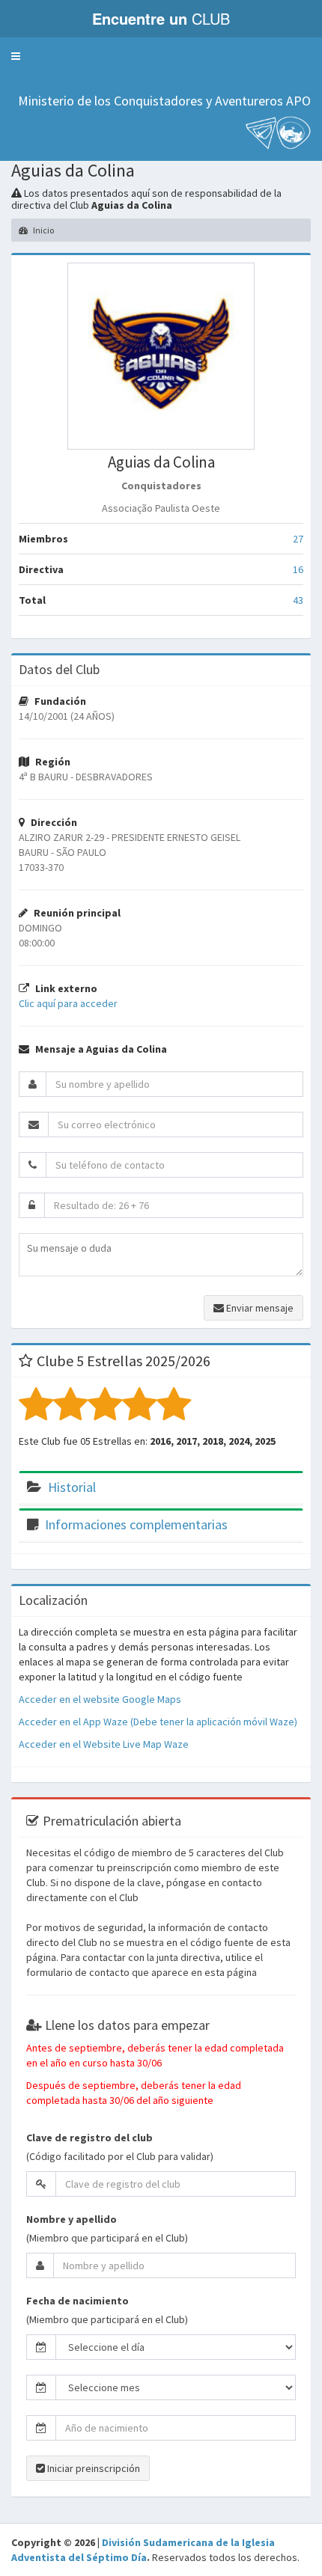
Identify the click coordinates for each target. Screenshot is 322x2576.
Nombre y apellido (72, 2219)
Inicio (43, 230)
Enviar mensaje (259, 1308)
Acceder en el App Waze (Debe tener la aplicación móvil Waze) (158, 1722)
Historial (72, 1487)
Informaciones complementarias (136, 1524)
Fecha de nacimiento (78, 2301)
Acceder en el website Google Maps (100, 1699)
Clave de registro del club (89, 2138)
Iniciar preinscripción (92, 2468)
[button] (16, 56)
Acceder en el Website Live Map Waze (104, 1744)
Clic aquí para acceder (68, 1003)
